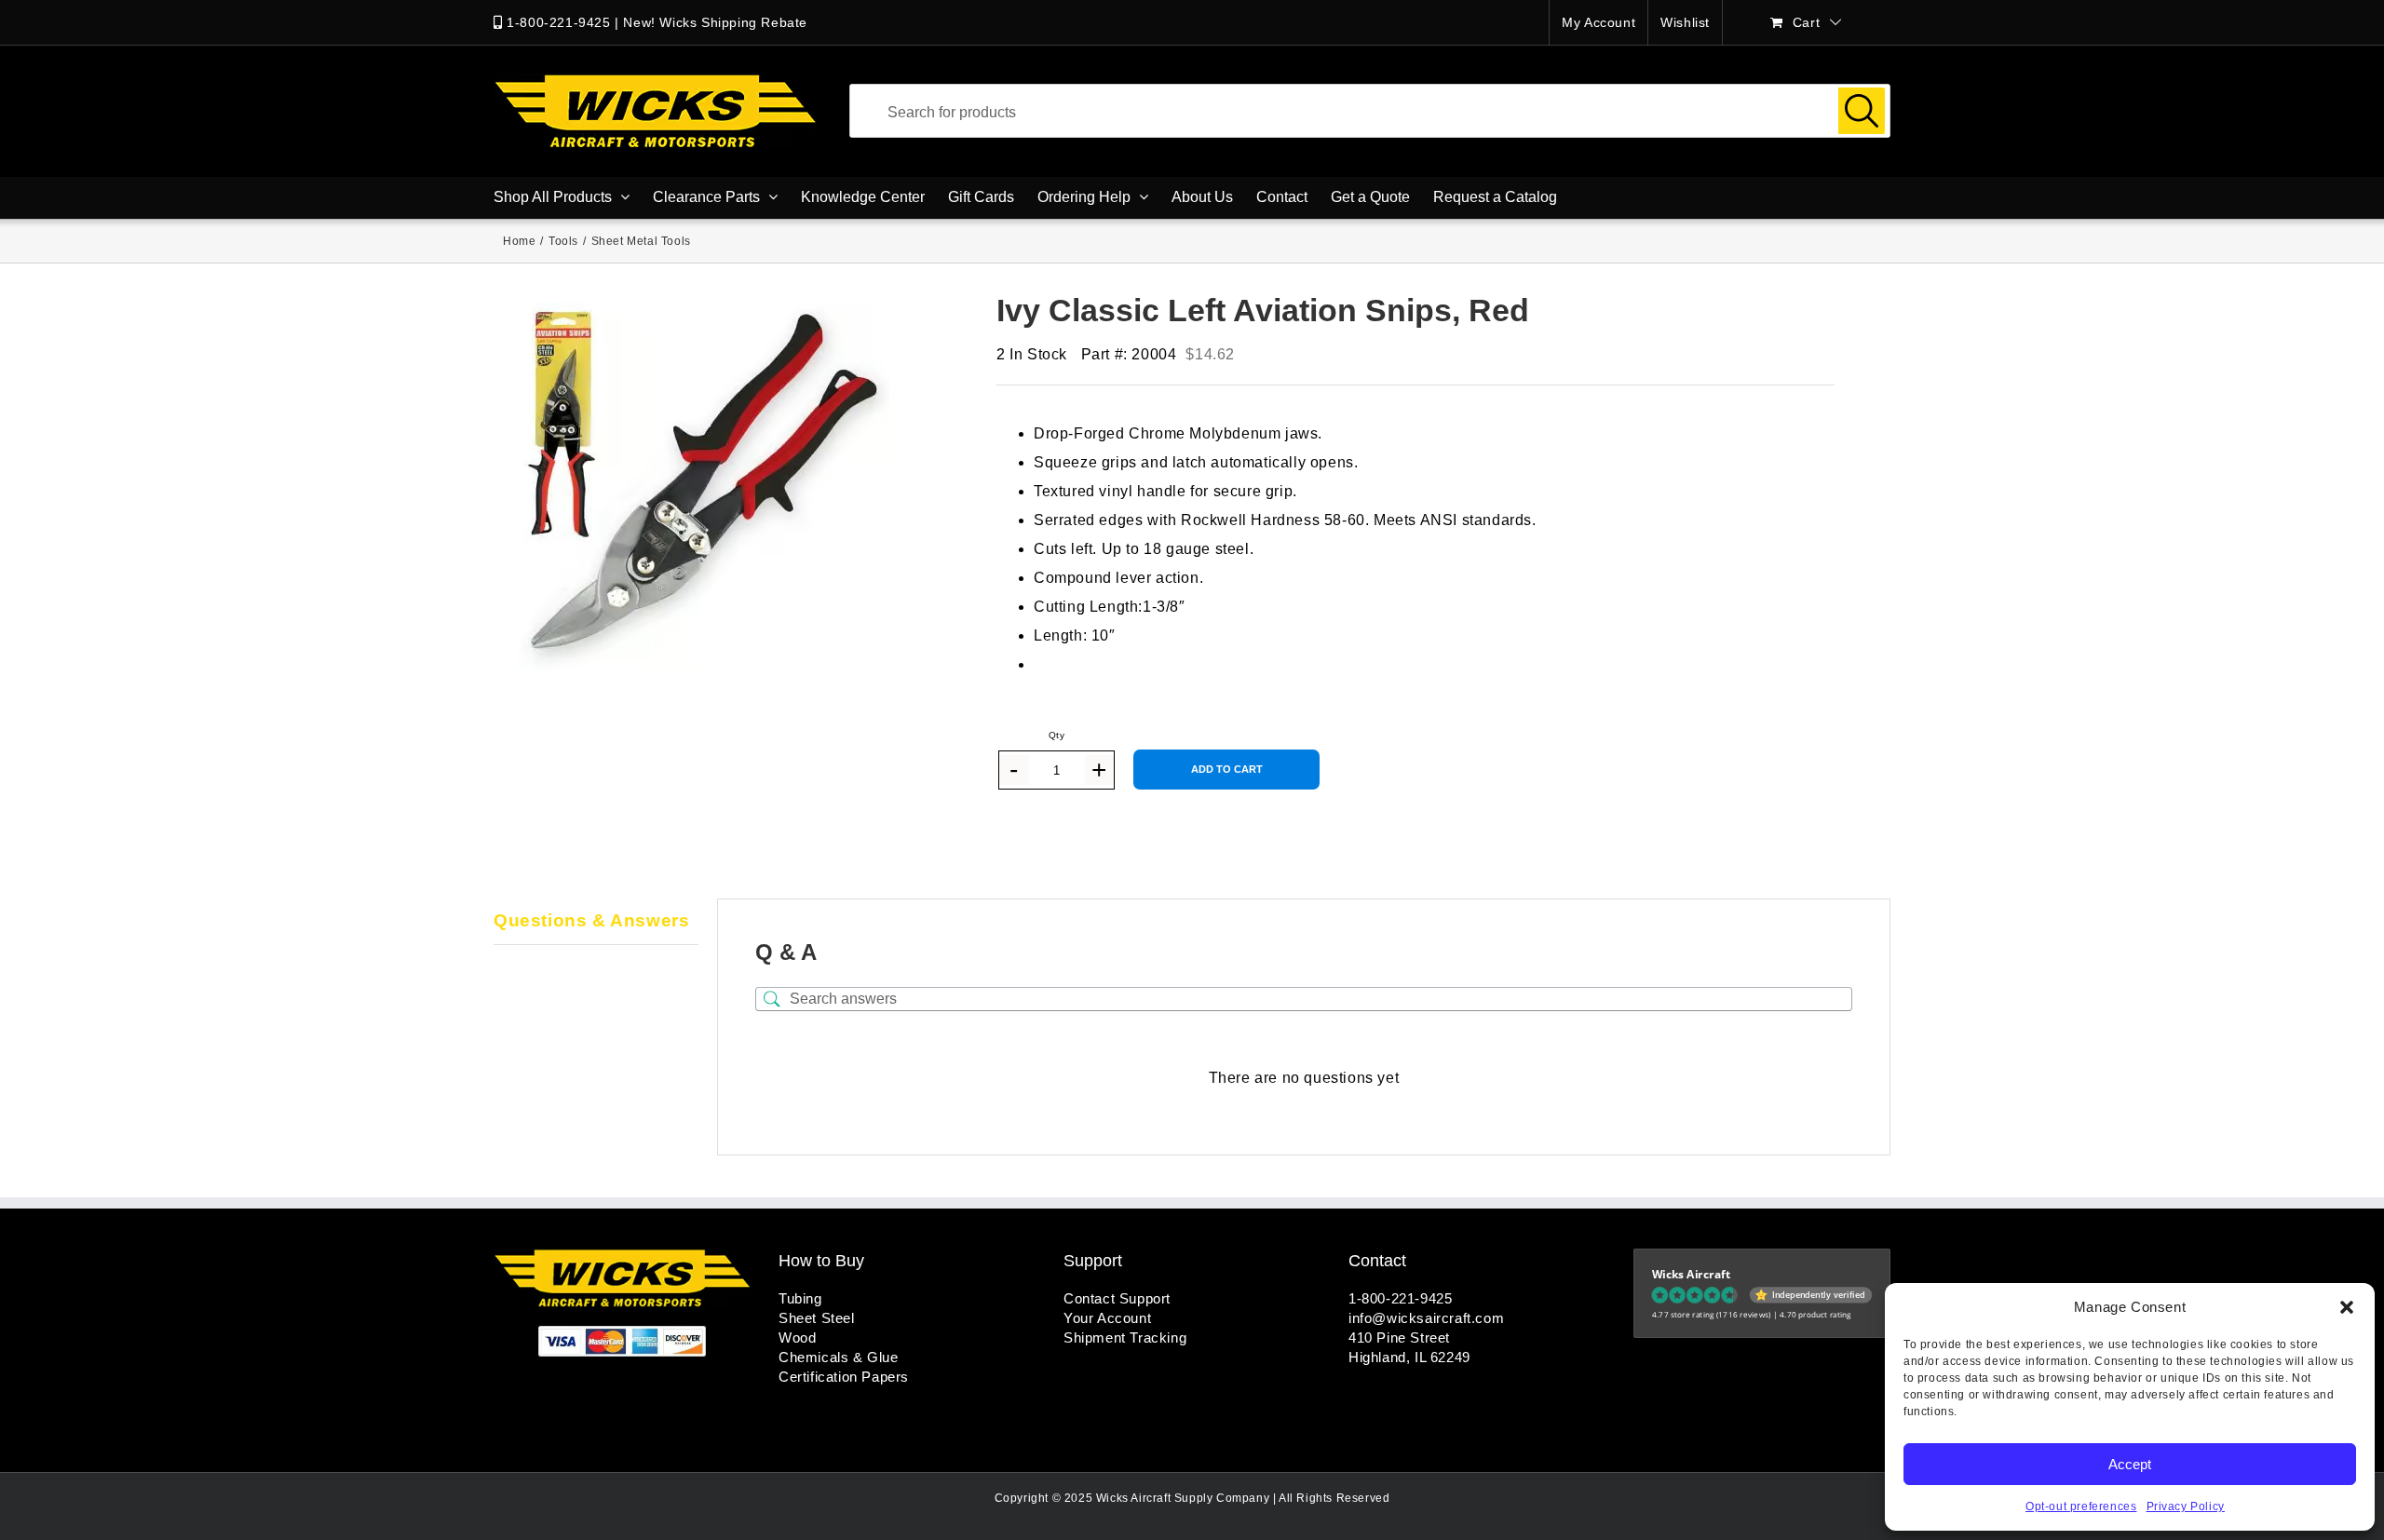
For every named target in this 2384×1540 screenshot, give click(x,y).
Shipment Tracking (1125, 1337)
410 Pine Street (1399, 1337)
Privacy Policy (2186, 1506)
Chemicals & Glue (839, 1357)
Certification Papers (844, 1377)
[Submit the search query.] (1862, 111)
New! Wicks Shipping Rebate (715, 22)
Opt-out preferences (2081, 1506)
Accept (2130, 1464)
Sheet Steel (817, 1318)
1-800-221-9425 (558, 22)
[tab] (596, 922)
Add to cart (1227, 769)
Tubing (800, 1298)
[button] (2347, 1307)
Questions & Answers (591, 920)
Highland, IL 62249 (1409, 1357)
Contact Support (1117, 1298)
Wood (797, 1337)
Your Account (1107, 1318)
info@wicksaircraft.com (1426, 1318)
